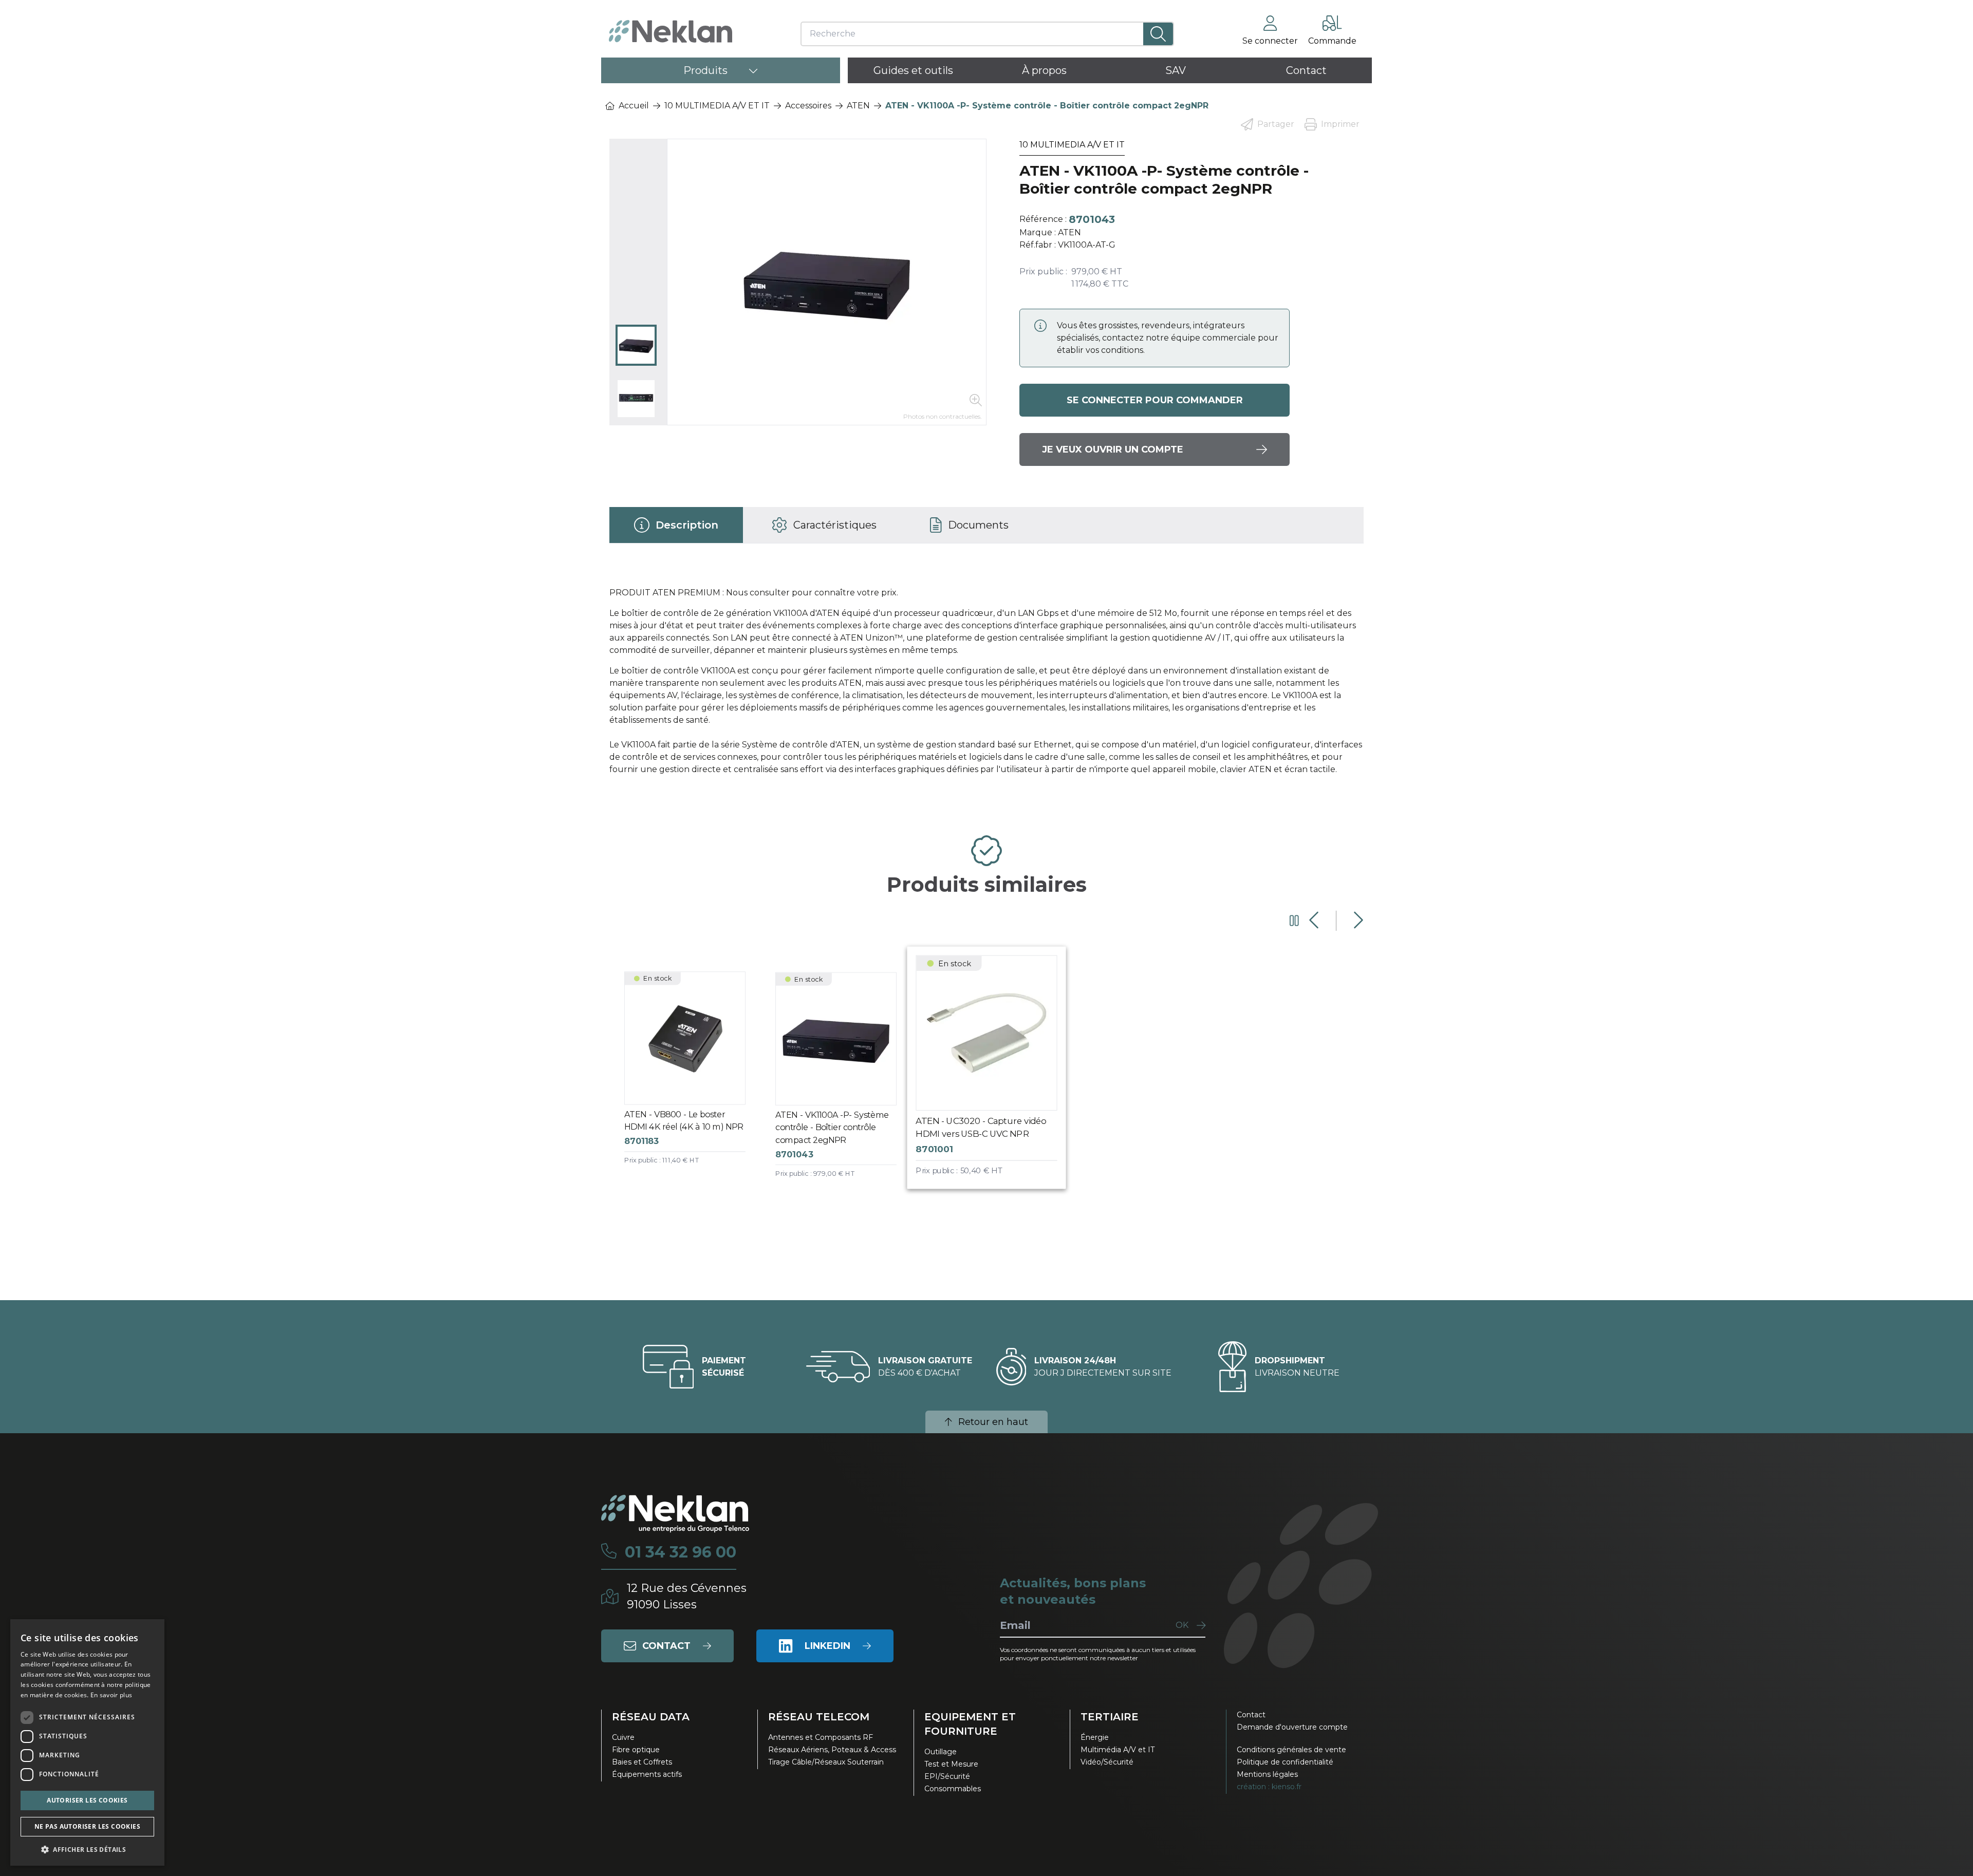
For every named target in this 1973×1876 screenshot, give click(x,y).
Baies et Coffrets (642, 1762)
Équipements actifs (647, 1774)
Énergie (1095, 1737)
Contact (1251, 1715)
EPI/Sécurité (947, 1776)
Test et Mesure (951, 1764)
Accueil (634, 106)
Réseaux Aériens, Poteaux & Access (832, 1750)
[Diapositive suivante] (1357, 921)
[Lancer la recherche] (1158, 34)
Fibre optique (636, 1750)
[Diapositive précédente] (1315, 921)
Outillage (941, 1752)
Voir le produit (693, 1077)
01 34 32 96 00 (681, 1552)
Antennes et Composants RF (821, 1737)
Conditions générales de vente (1291, 1750)
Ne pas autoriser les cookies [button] (87, 1826)
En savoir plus (111, 1695)
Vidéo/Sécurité (1107, 1762)
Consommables (953, 1789)
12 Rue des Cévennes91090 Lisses (687, 1596)
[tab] (676, 525)
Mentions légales (1267, 1774)
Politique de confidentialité (1285, 1762)
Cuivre (623, 1737)
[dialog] (87, 1742)
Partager (1276, 124)
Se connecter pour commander (1155, 400)
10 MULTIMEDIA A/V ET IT (717, 106)
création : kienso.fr (1269, 1787)
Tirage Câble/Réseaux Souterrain (826, 1762)
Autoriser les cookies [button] (87, 1800)
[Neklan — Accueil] (671, 31)
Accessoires (808, 106)
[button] (87, 1849)
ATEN (858, 106)
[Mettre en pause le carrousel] (1294, 921)
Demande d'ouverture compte (1292, 1727)
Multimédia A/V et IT (1118, 1750)
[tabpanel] (986, 685)
